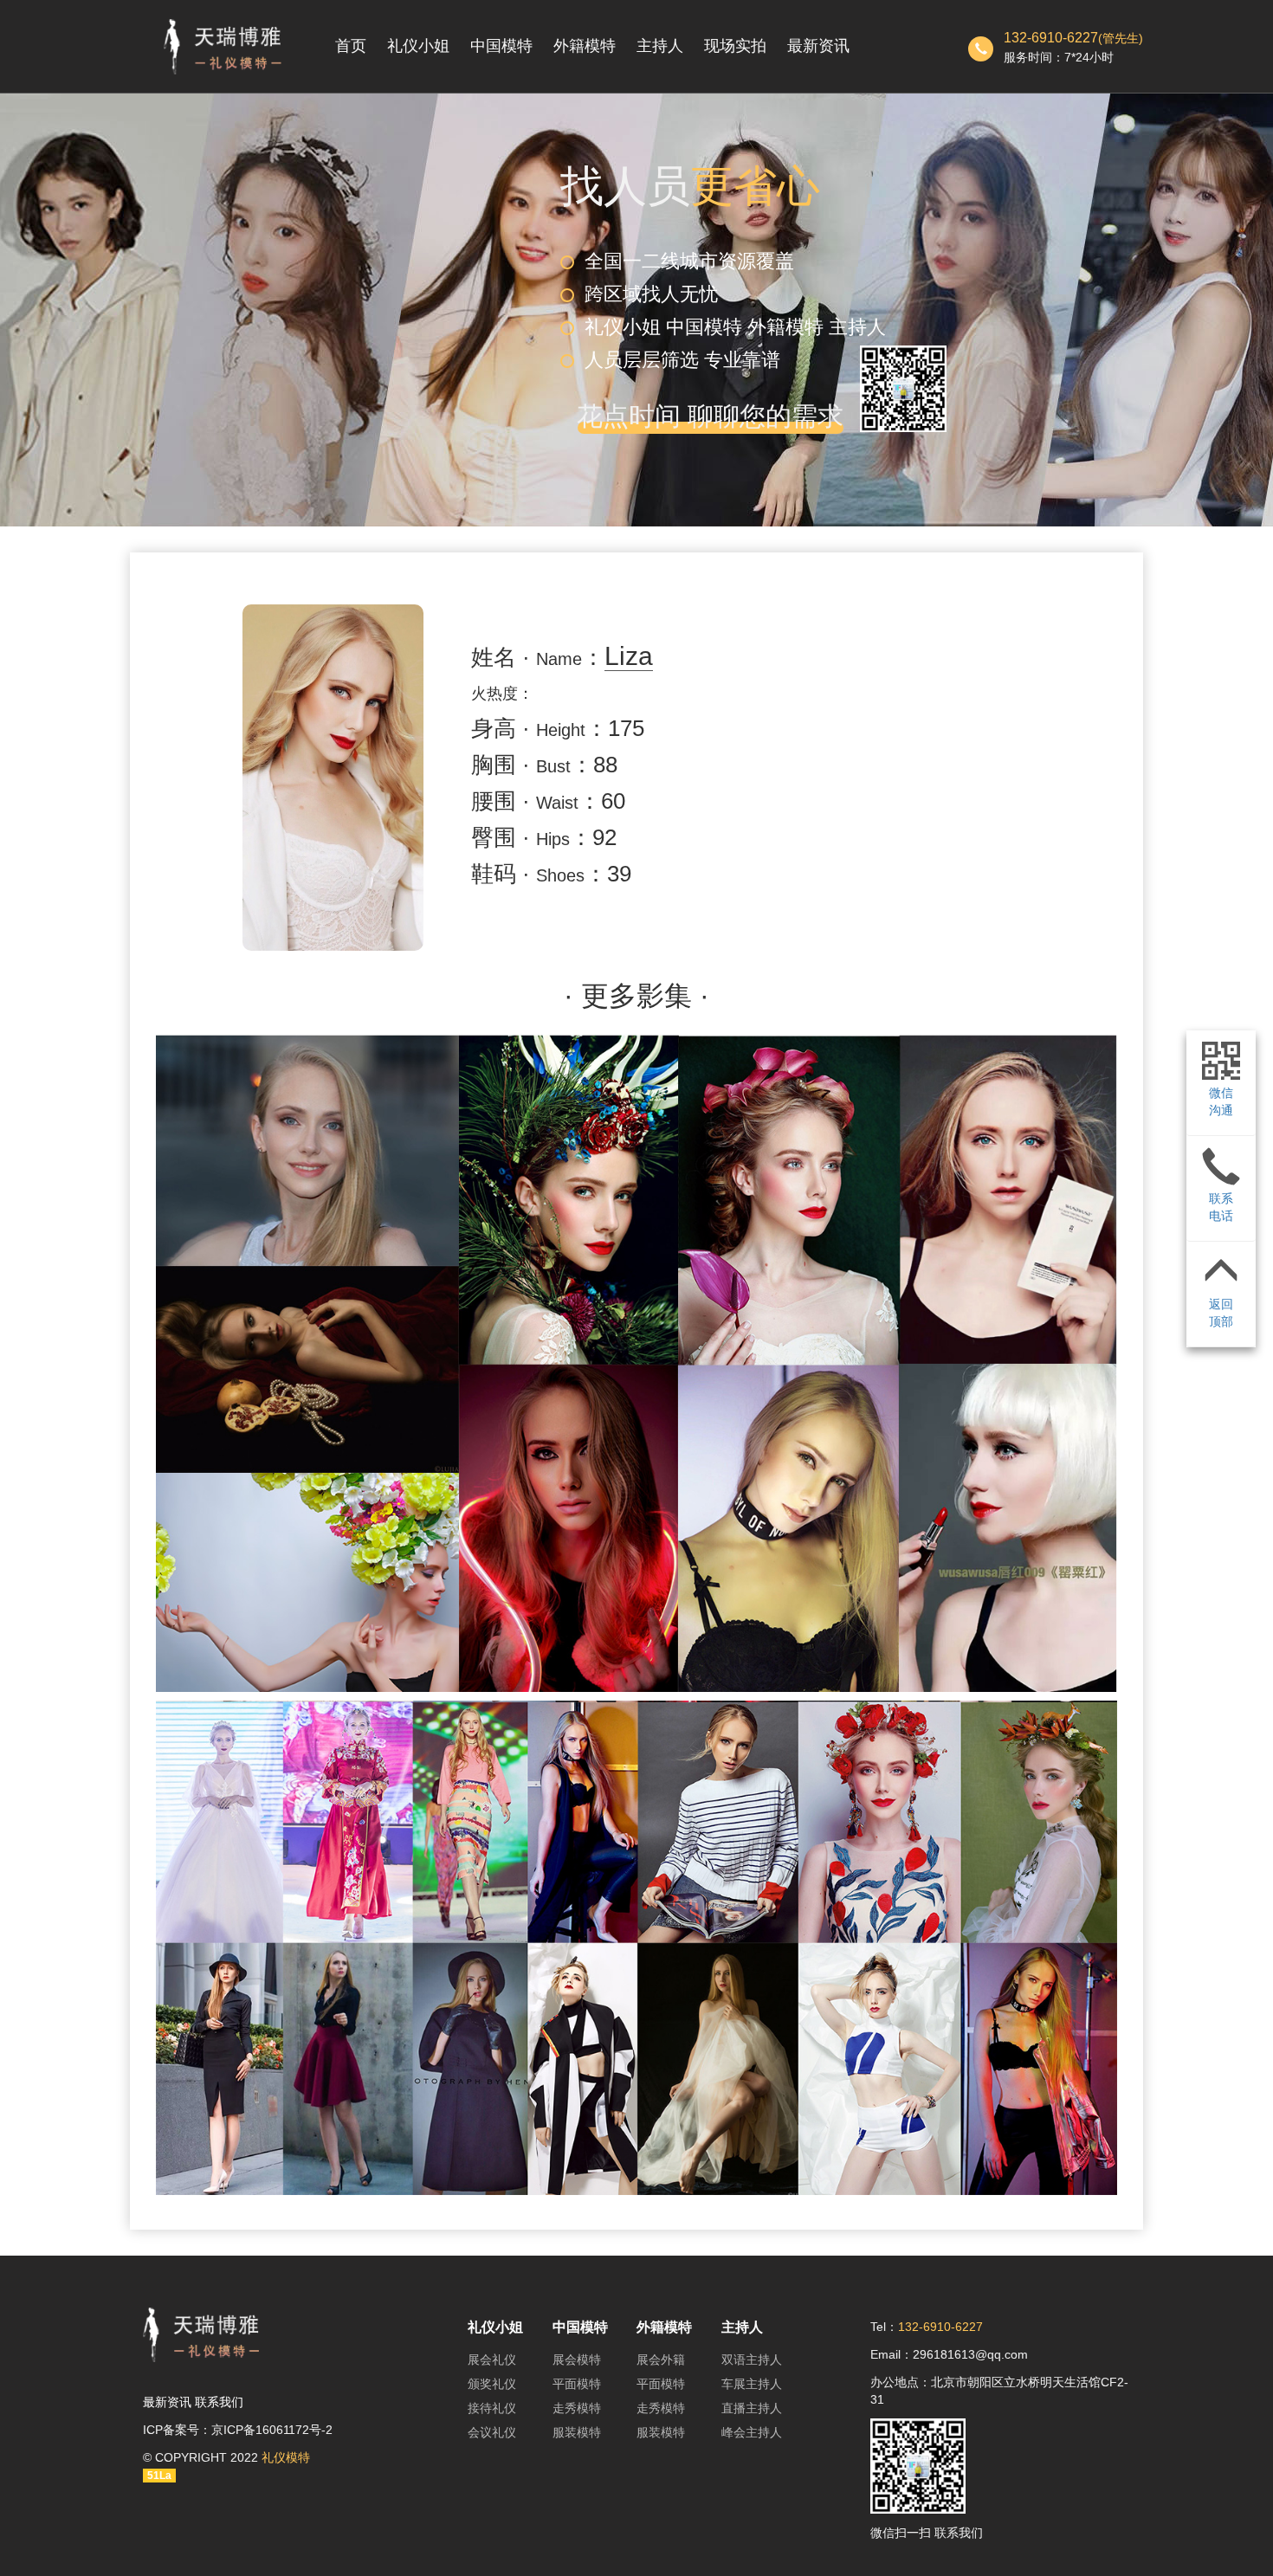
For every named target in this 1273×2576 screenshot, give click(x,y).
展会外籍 (661, 2360)
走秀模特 (577, 2408)
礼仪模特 (286, 2457)
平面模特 (577, 2384)
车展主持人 (752, 2384)
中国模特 (501, 46)
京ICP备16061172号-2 (272, 2430)
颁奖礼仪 (492, 2384)
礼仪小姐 (418, 46)
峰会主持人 (752, 2432)
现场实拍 (735, 46)
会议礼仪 (492, 2432)
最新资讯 (818, 46)
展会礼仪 (492, 2360)
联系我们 (219, 2402)
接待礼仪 (492, 2408)
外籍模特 (585, 46)
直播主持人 (752, 2408)
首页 (351, 46)
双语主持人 (752, 2360)
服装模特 (577, 2432)
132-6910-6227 (1051, 38)
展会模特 (577, 2360)
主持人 (660, 46)
